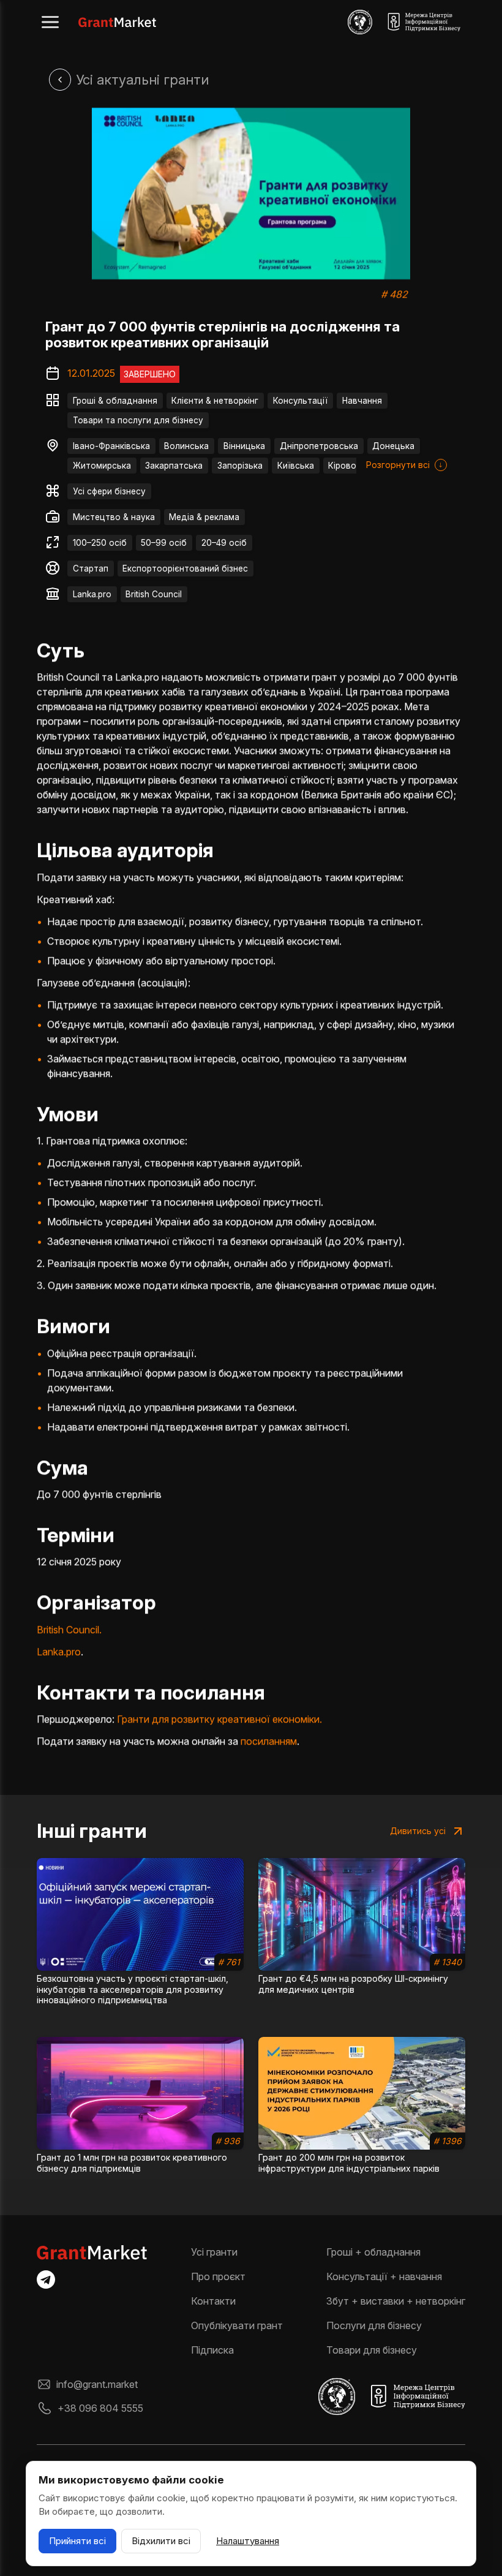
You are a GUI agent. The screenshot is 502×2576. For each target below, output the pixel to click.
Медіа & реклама (204, 517)
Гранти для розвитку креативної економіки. (219, 1719)
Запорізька (240, 466)
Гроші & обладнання (115, 401)
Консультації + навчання (384, 2276)
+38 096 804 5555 (100, 2408)
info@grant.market (97, 2384)
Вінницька (244, 446)
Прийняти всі (77, 2541)
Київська (296, 466)
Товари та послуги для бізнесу (138, 420)
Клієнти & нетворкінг (215, 401)
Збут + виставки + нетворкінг (396, 2301)
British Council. (69, 1630)
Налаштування (248, 2541)
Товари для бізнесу (372, 2350)
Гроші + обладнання (373, 2252)
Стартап (91, 568)
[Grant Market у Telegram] (46, 2279)
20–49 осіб (224, 543)
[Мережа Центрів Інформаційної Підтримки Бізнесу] (424, 22)
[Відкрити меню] (50, 22)
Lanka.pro (92, 594)
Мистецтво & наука (114, 517)
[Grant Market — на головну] (117, 22)
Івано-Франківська (111, 446)
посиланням (269, 1741)
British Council (154, 594)
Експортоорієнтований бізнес (185, 568)
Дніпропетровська (319, 446)
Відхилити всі (161, 2541)
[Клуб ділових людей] (360, 22)
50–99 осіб (164, 543)
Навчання (362, 401)
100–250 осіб (100, 543)
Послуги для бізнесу (374, 2325)
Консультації (300, 401)
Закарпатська (174, 466)
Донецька (393, 446)
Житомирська (102, 466)
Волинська (186, 446)
